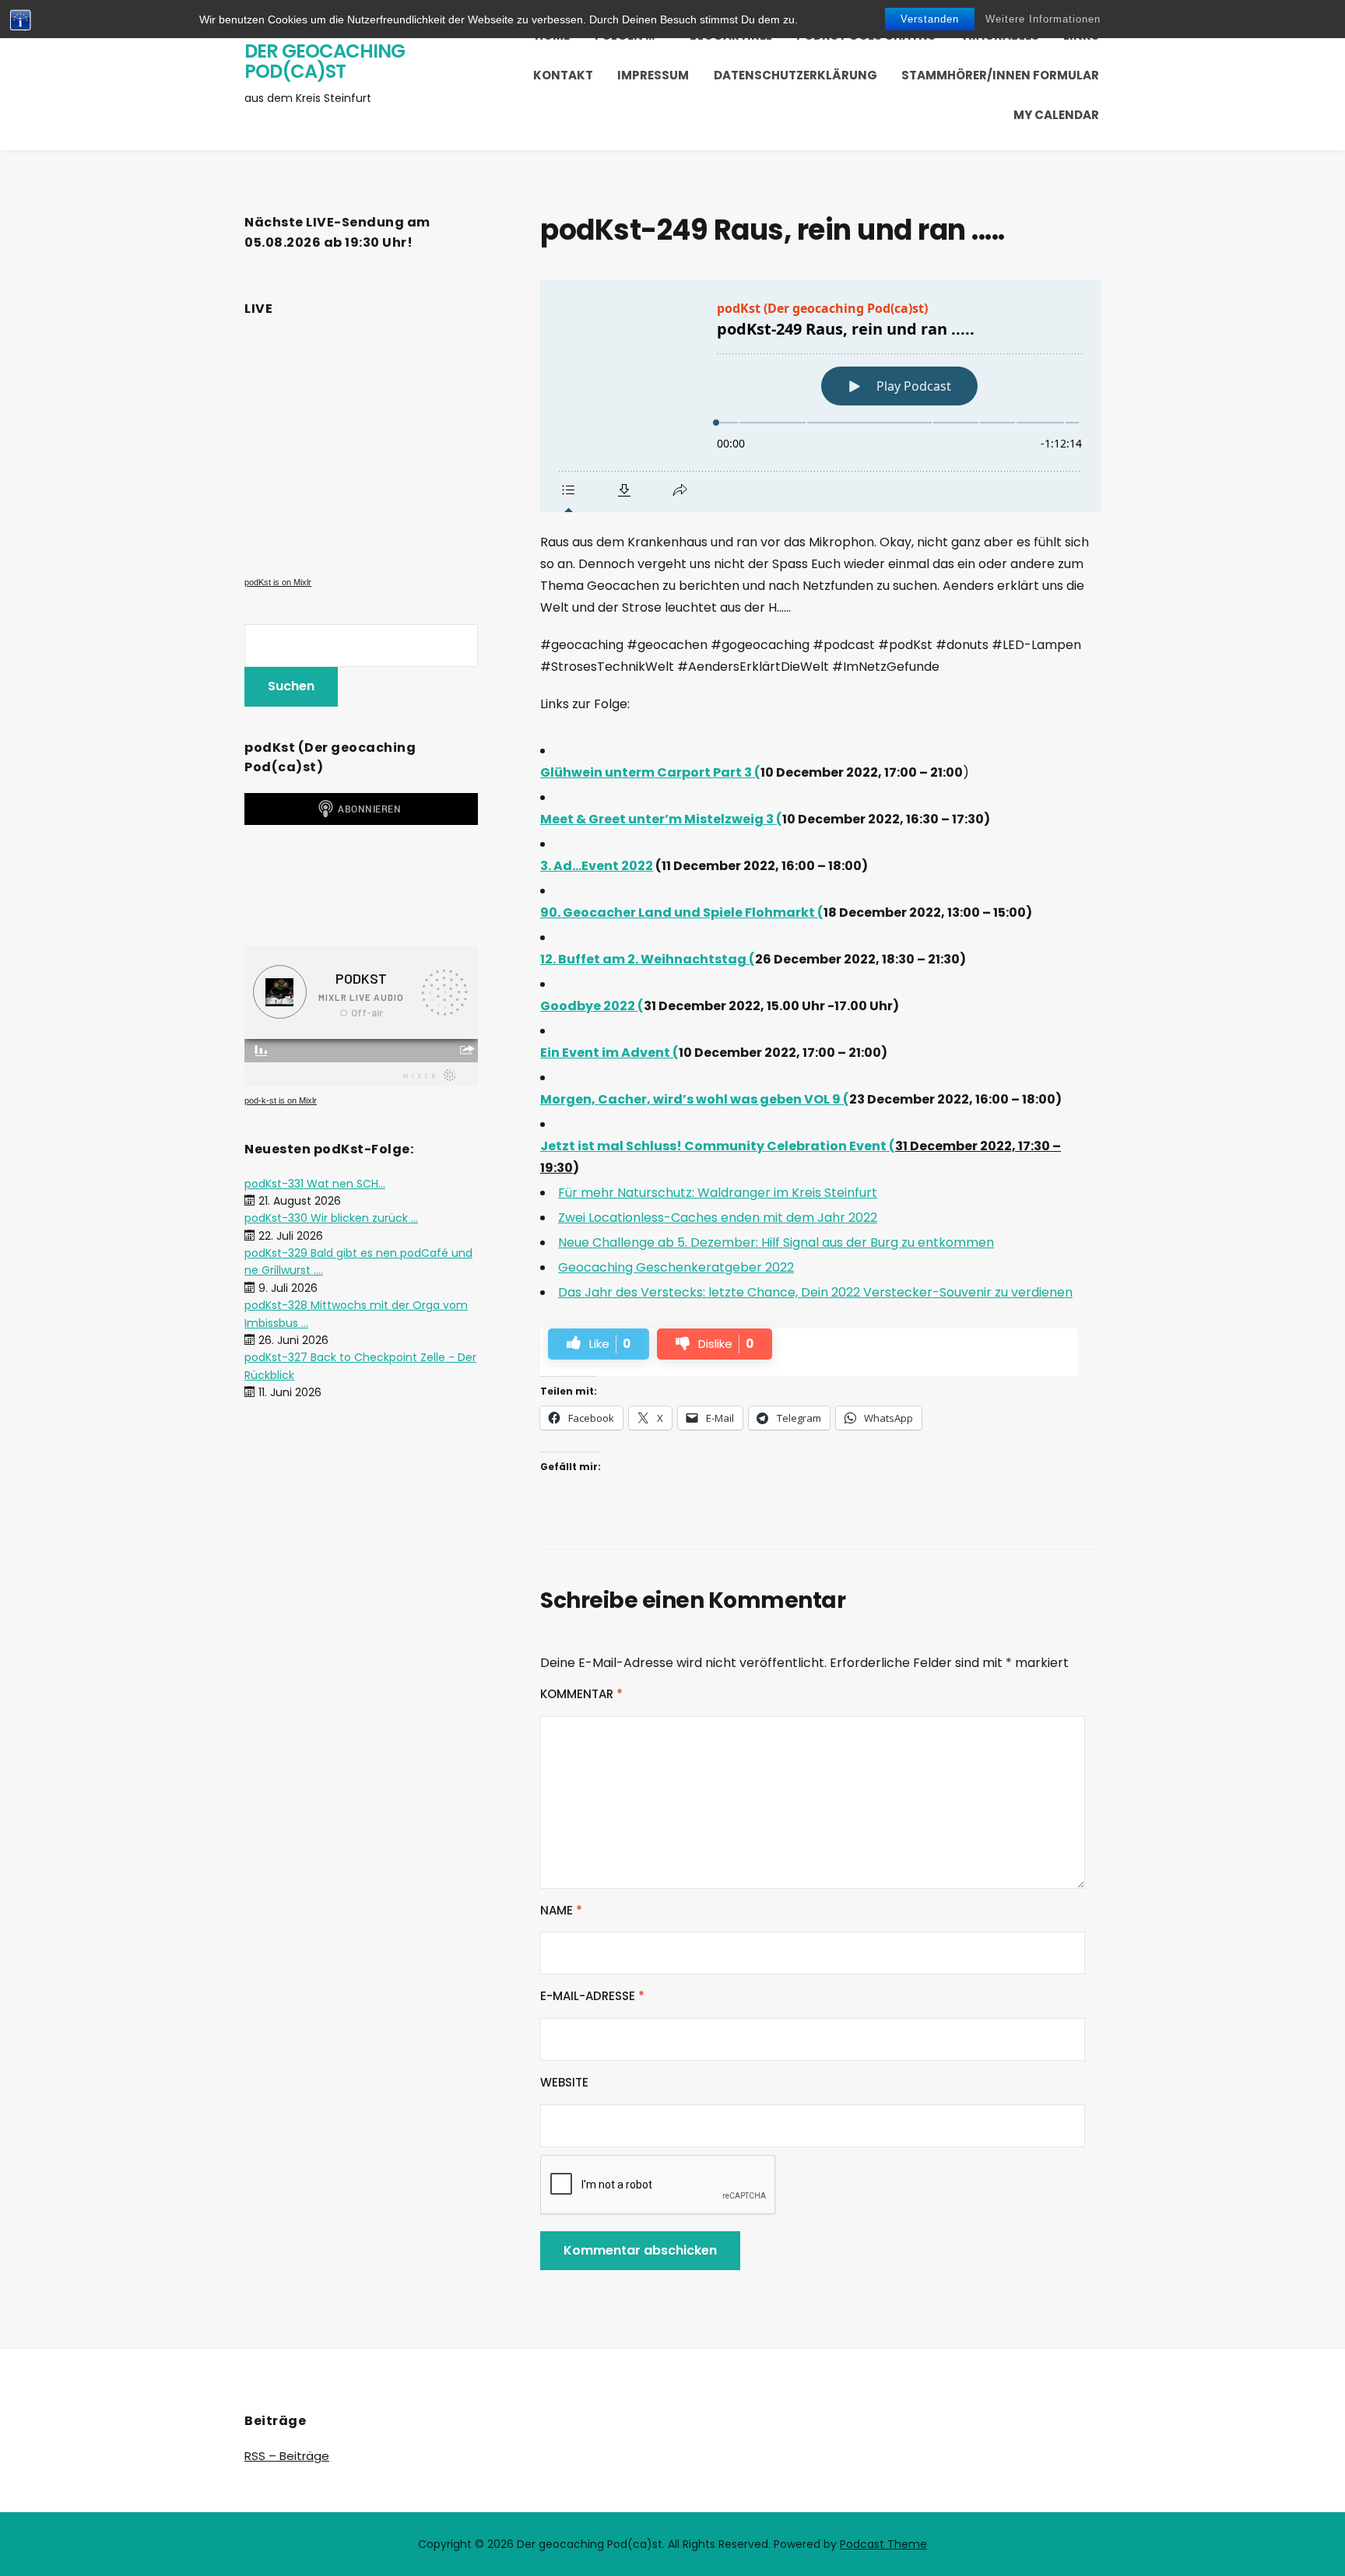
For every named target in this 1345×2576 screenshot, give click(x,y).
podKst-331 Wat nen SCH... (315, 1184)
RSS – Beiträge (287, 2456)
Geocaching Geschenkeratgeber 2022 (676, 1267)
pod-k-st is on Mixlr (281, 1100)
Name (561, 1910)
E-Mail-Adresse (592, 1996)
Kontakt (563, 75)
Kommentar (581, 1694)
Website (564, 2082)
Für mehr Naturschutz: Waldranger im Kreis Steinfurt (718, 1193)
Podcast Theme (883, 2544)
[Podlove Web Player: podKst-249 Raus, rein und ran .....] (820, 396)
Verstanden (930, 19)
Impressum (653, 75)
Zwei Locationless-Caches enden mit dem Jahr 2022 (718, 1218)
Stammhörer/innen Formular (1000, 75)
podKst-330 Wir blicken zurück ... (331, 1218)
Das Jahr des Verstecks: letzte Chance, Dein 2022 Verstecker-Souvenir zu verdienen (815, 1292)
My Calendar (1056, 115)
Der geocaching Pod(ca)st (325, 61)
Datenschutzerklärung (795, 75)
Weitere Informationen (1043, 19)
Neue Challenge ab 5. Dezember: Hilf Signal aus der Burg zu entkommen (776, 1242)
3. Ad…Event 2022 (597, 866)
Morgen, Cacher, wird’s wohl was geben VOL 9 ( (695, 1099)
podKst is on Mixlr (278, 582)
